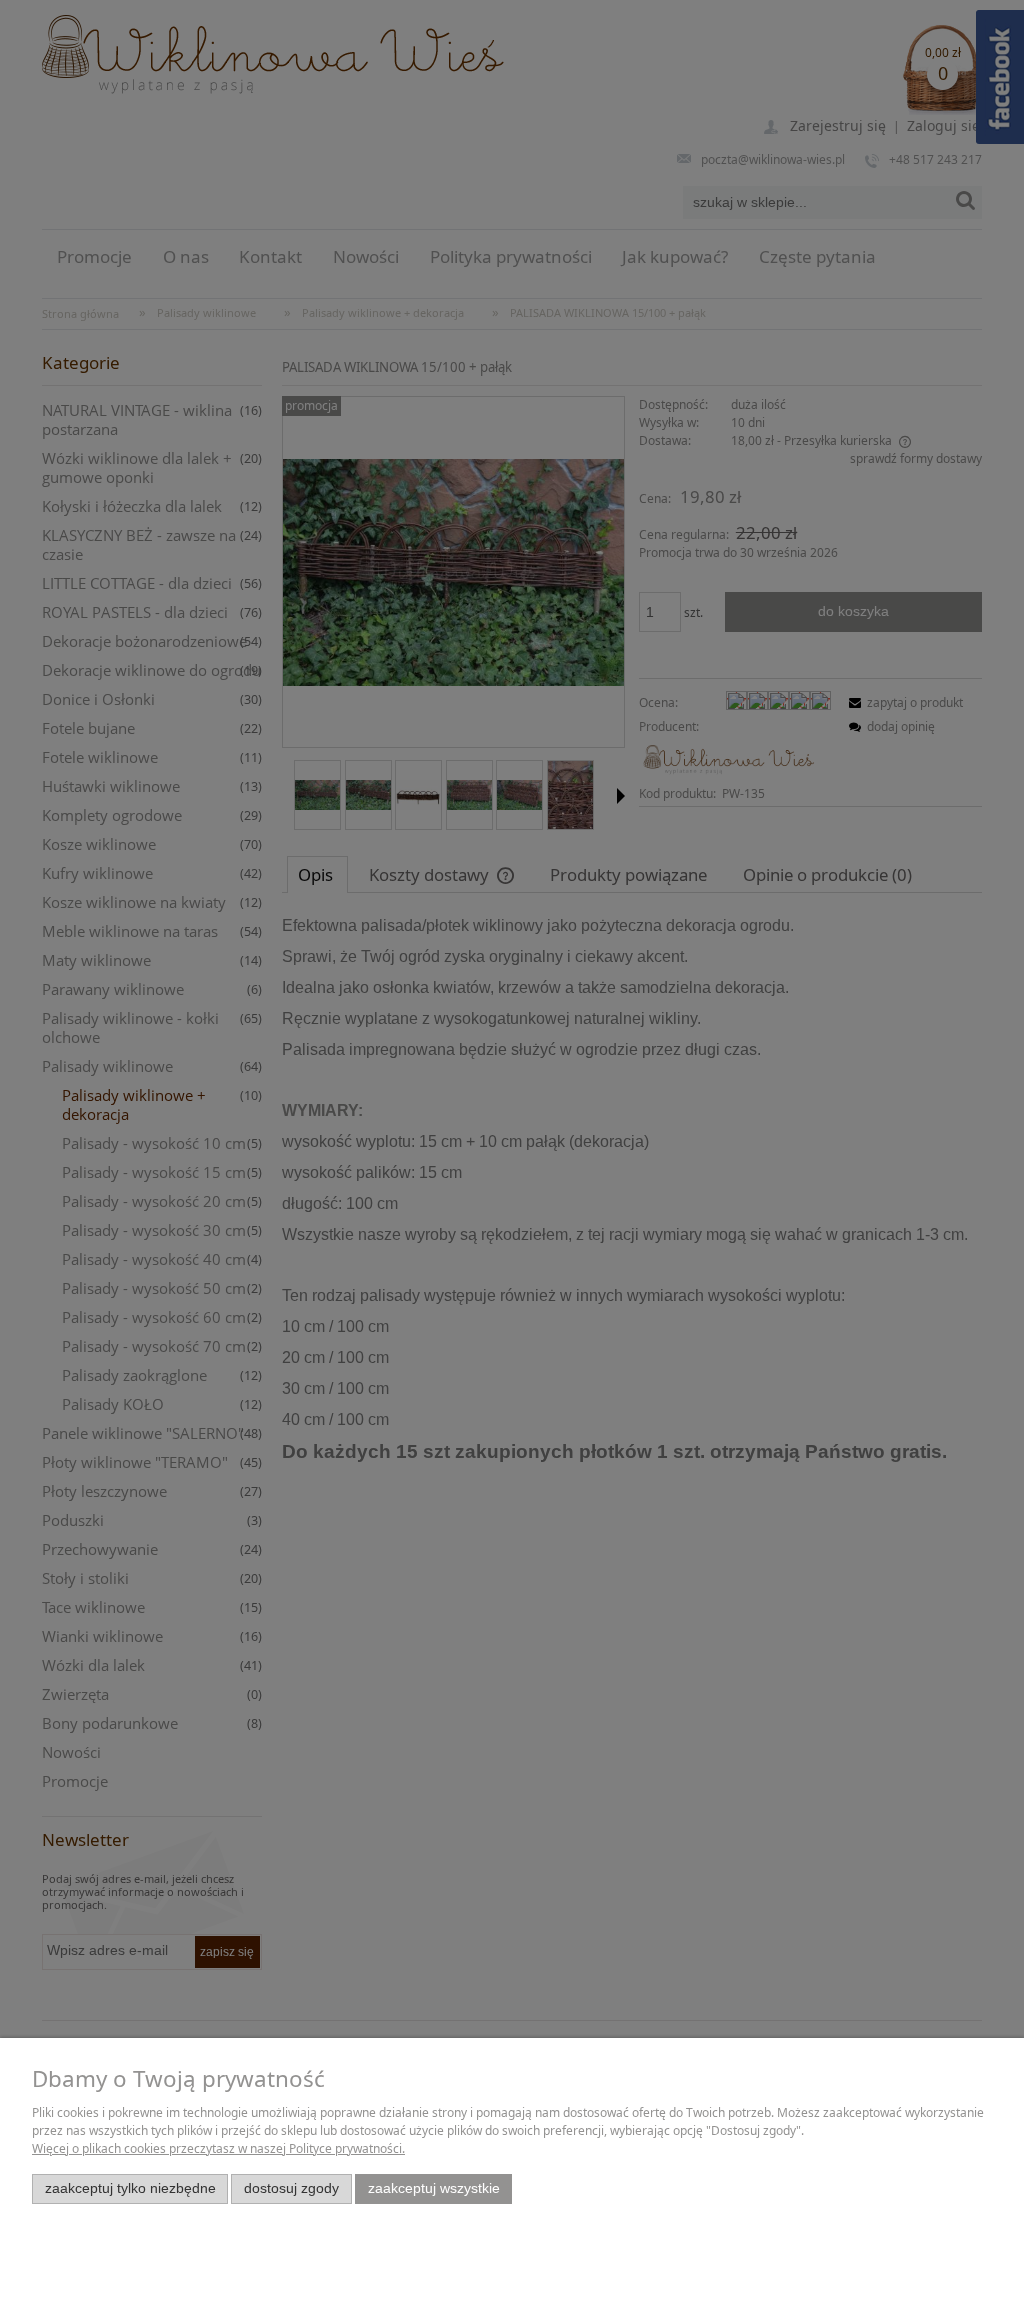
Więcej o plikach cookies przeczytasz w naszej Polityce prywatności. (218, 2148)
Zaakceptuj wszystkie (434, 2188)
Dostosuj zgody (291, 2188)
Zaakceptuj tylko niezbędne (130, 2188)
